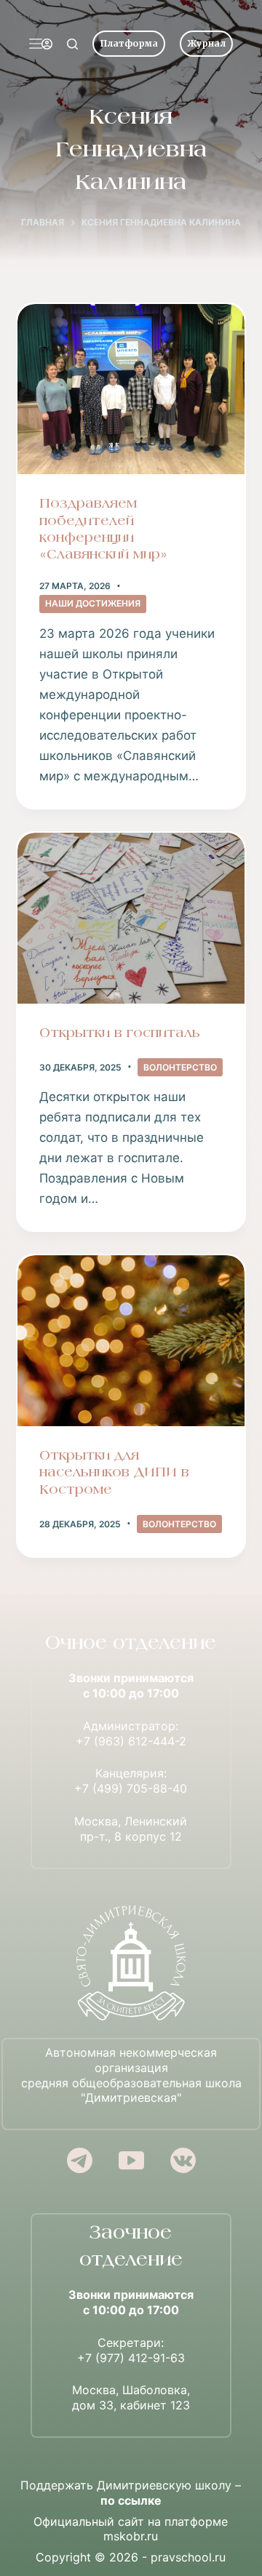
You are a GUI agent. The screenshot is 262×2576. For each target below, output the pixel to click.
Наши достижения (93, 603)
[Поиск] (72, 44)
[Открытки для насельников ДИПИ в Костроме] (131, 1341)
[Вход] (47, 44)
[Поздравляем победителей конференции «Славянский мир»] (131, 389)
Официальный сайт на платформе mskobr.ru (131, 2529)
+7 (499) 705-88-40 (131, 1788)
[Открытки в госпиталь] (131, 918)
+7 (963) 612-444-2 (131, 1741)
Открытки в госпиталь (120, 1034)
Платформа (129, 43)
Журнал (206, 43)
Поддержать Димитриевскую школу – (131, 2493)
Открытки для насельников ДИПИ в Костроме (114, 1473)
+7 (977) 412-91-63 (131, 2358)
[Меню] (36, 44)
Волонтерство (180, 1067)
